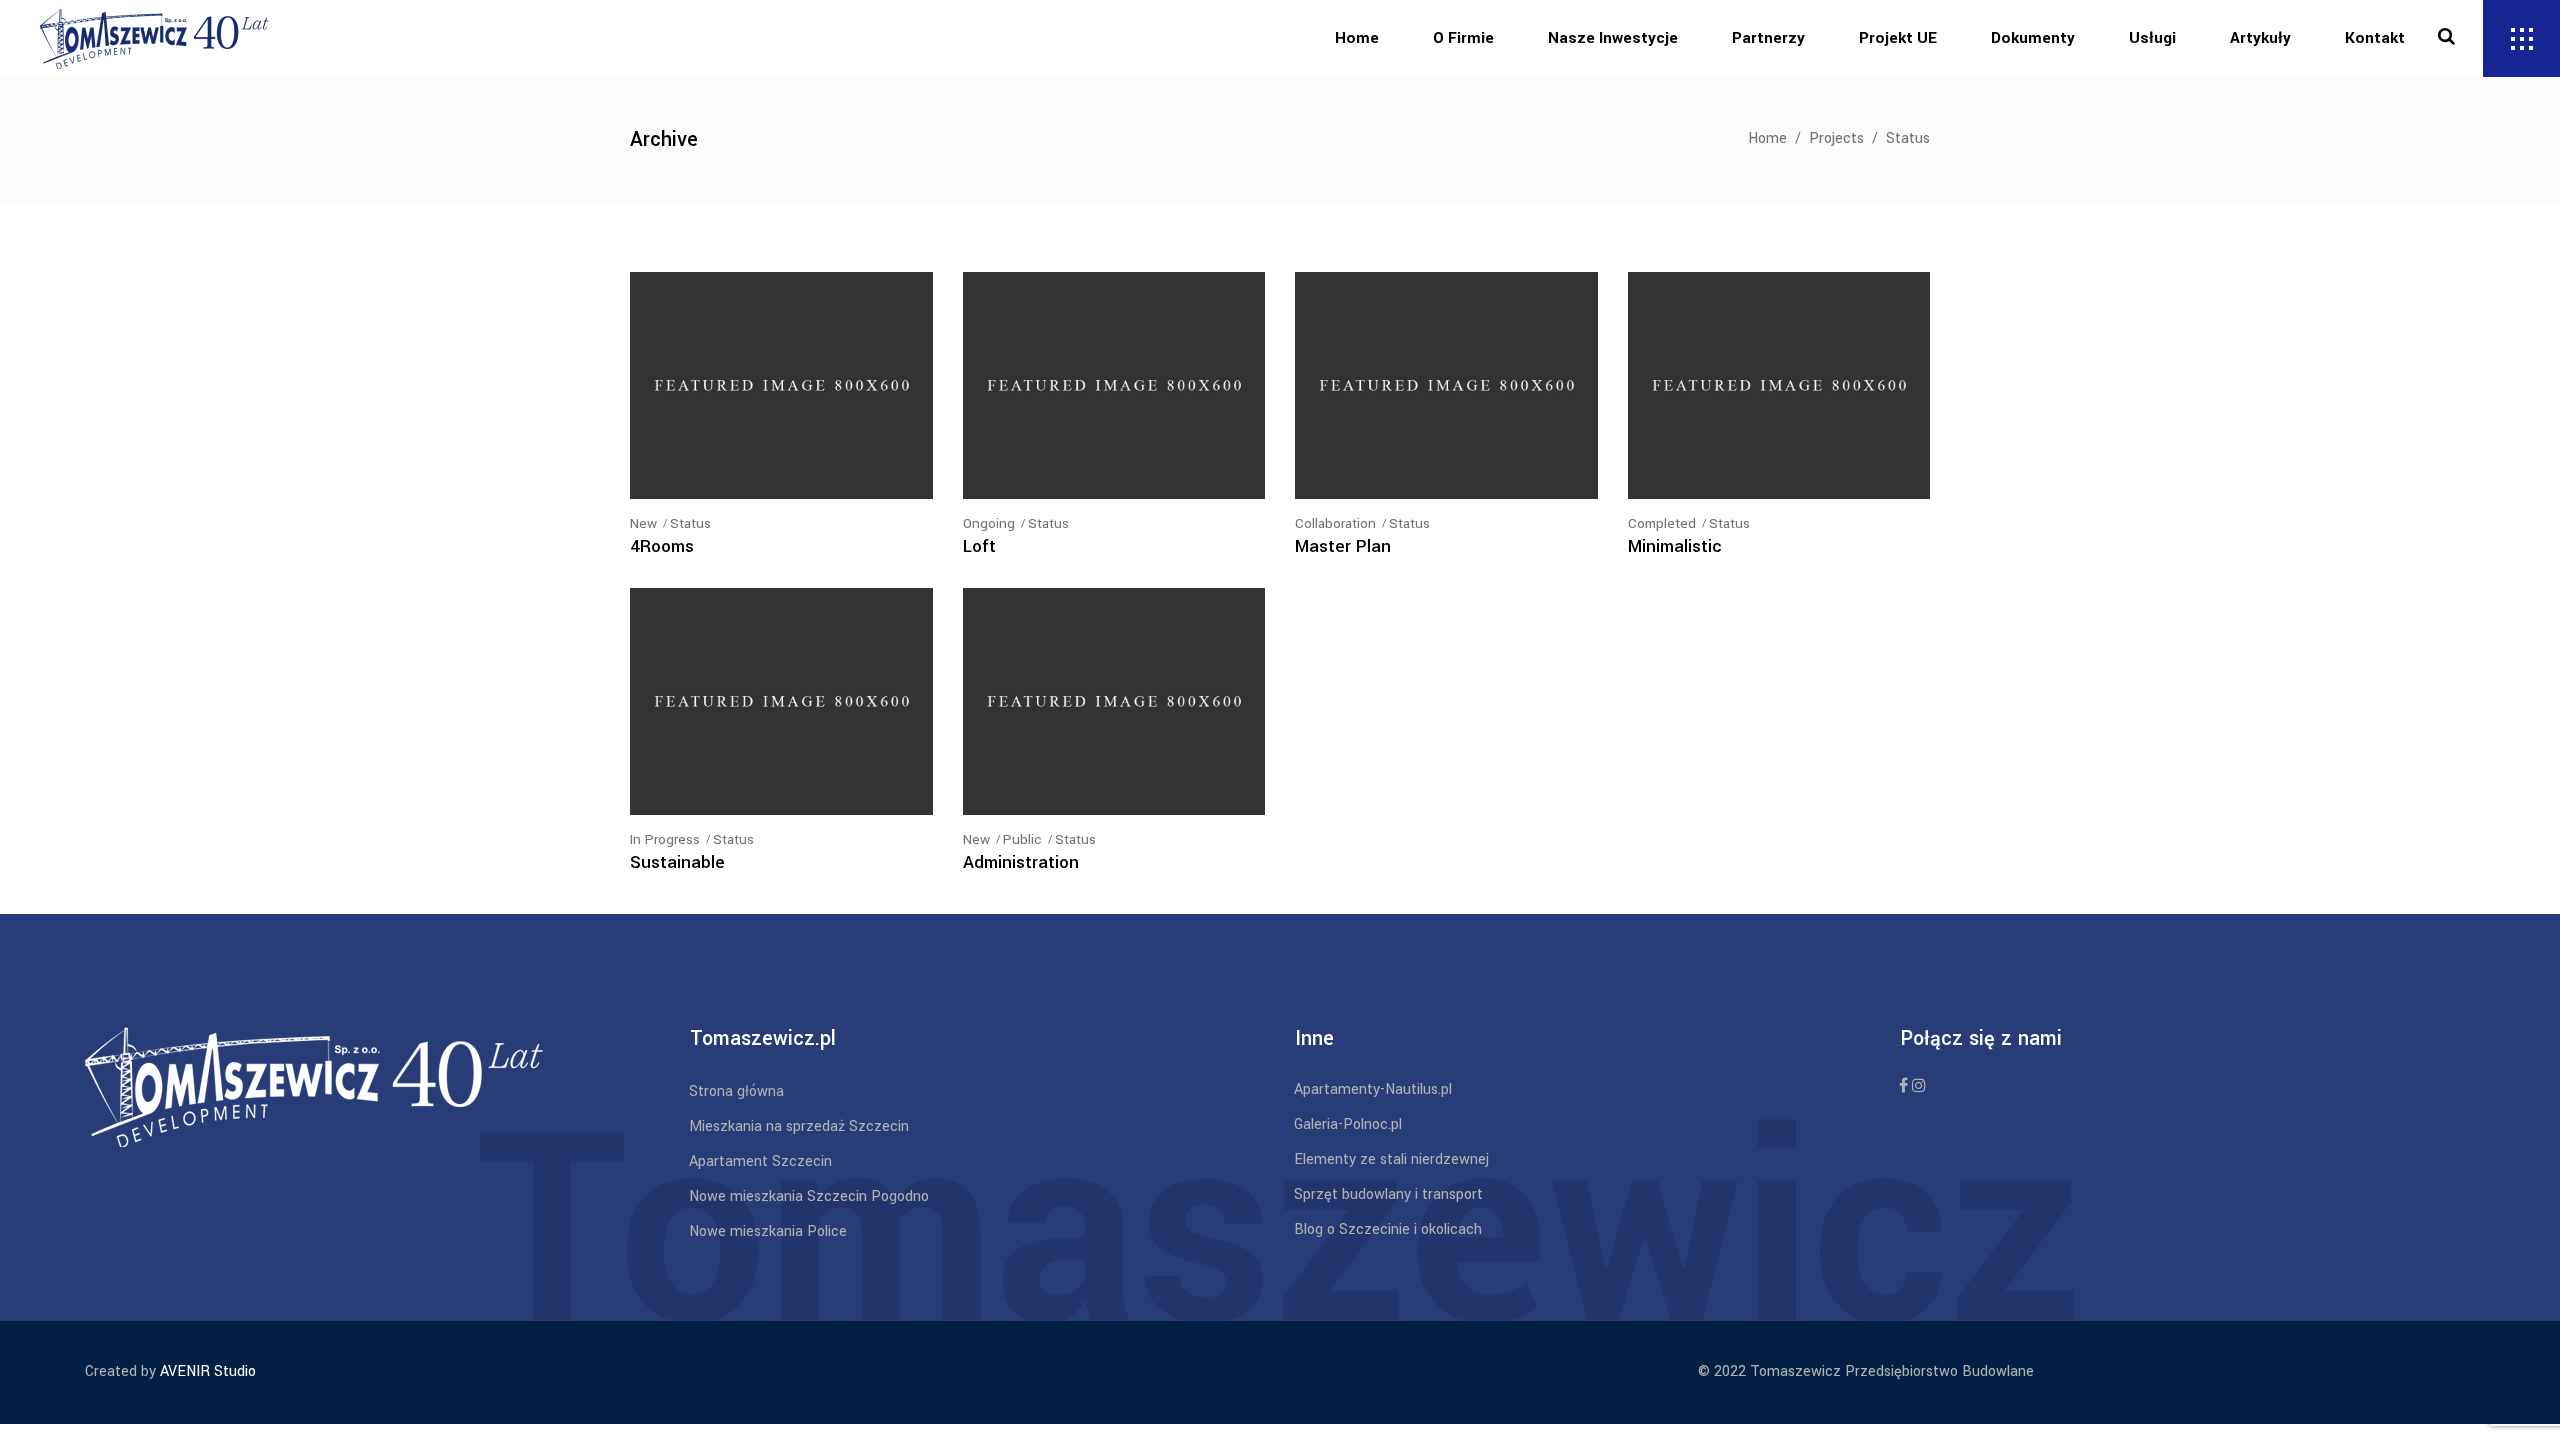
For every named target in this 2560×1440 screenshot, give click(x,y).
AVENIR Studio (208, 1371)
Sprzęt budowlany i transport (1388, 1194)
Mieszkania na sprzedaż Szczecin (799, 1126)
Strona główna (736, 1091)
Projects (1836, 138)
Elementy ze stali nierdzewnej (1391, 1159)
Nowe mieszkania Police (768, 1231)
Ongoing (989, 523)
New (643, 523)
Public (1022, 839)
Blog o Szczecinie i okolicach (1388, 1229)
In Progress (665, 839)
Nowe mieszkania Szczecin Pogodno (809, 1196)
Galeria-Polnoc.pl (1348, 1124)
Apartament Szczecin (760, 1161)
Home (1767, 138)
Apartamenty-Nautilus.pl (1373, 1089)
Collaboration (1335, 523)
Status (690, 523)
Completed (1662, 523)
